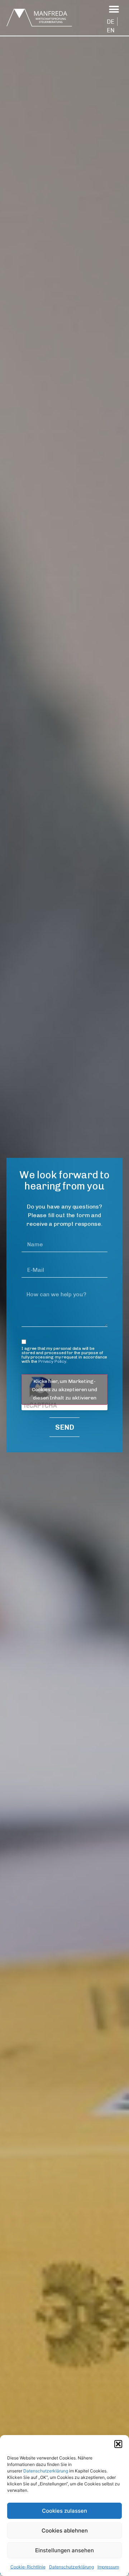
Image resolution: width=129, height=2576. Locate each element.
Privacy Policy (52, 1361)
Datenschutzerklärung (46, 2471)
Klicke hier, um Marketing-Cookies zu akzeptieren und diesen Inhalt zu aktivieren (64, 1390)
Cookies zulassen (64, 2511)
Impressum (108, 2567)
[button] (118, 2444)
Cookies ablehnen (65, 2531)
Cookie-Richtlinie (28, 2567)
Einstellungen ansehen (64, 2550)
